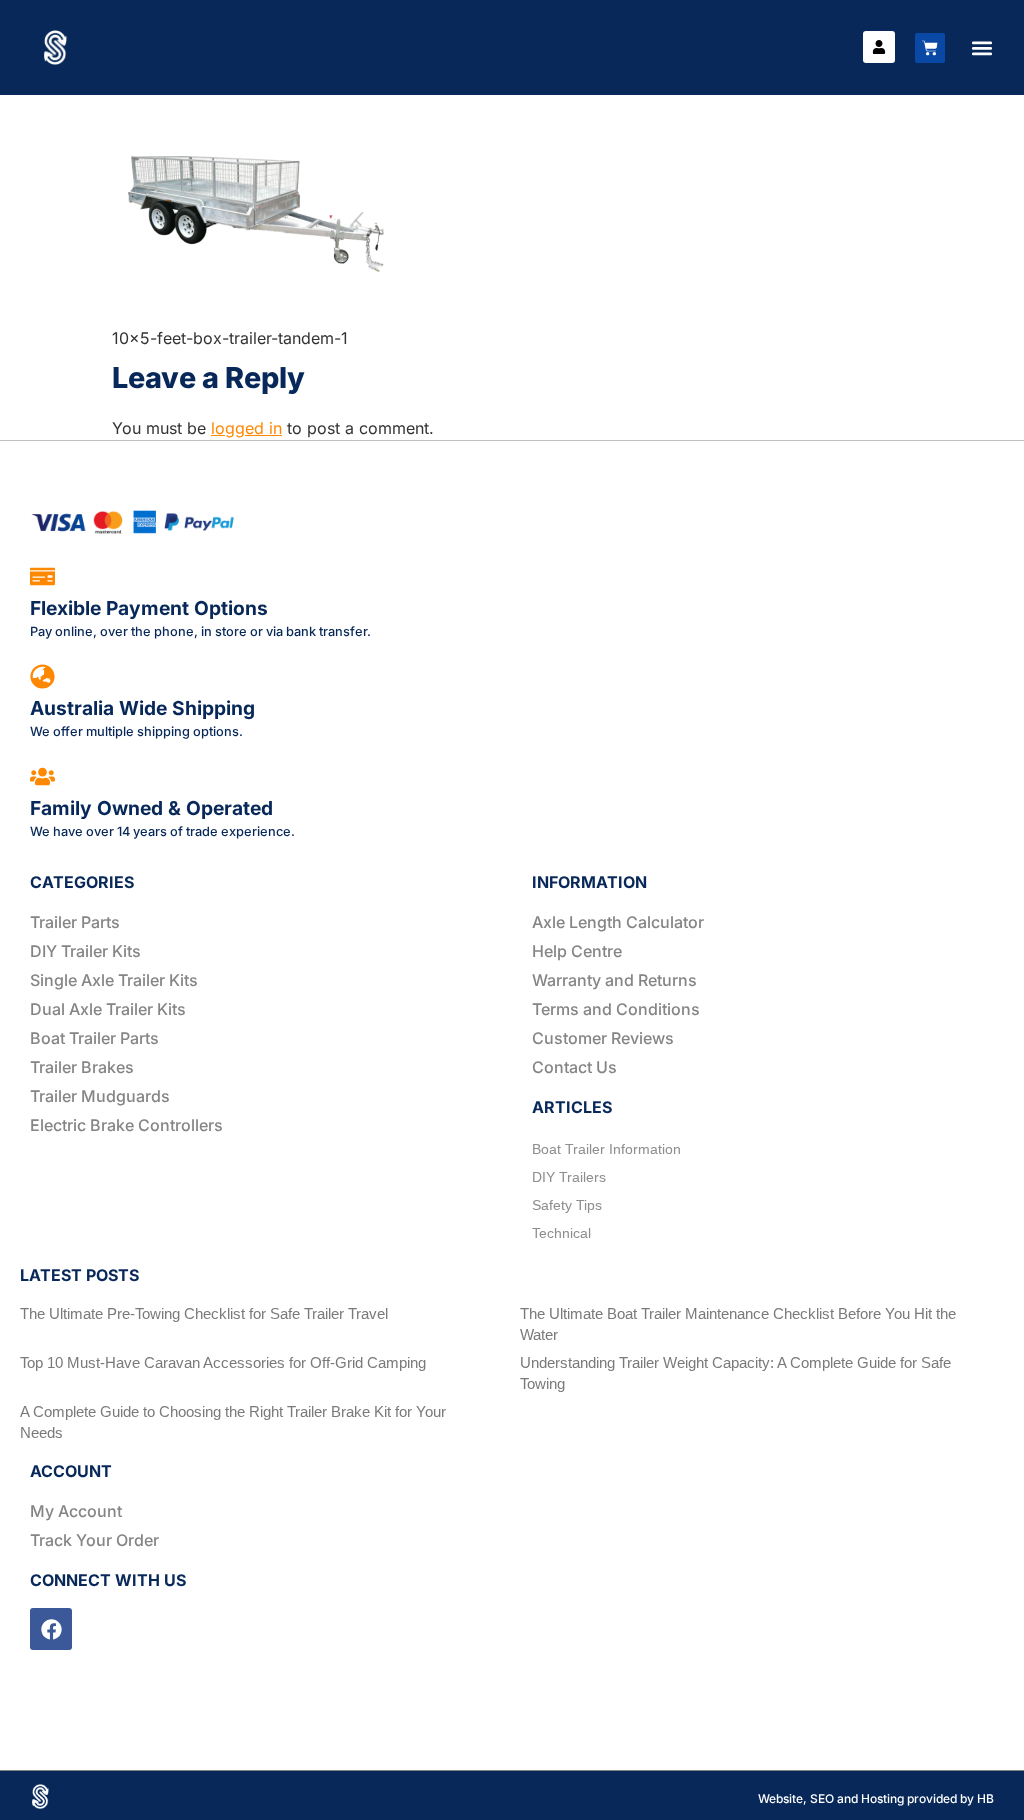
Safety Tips (567, 1205)
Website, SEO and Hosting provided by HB (876, 1798)
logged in (246, 428)
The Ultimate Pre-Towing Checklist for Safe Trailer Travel (204, 1313)
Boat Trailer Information (606, 1149)
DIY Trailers (569, 1177)
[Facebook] (51, 1629)
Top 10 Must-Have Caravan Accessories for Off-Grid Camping (223, 1362)
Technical (561, 1233)
